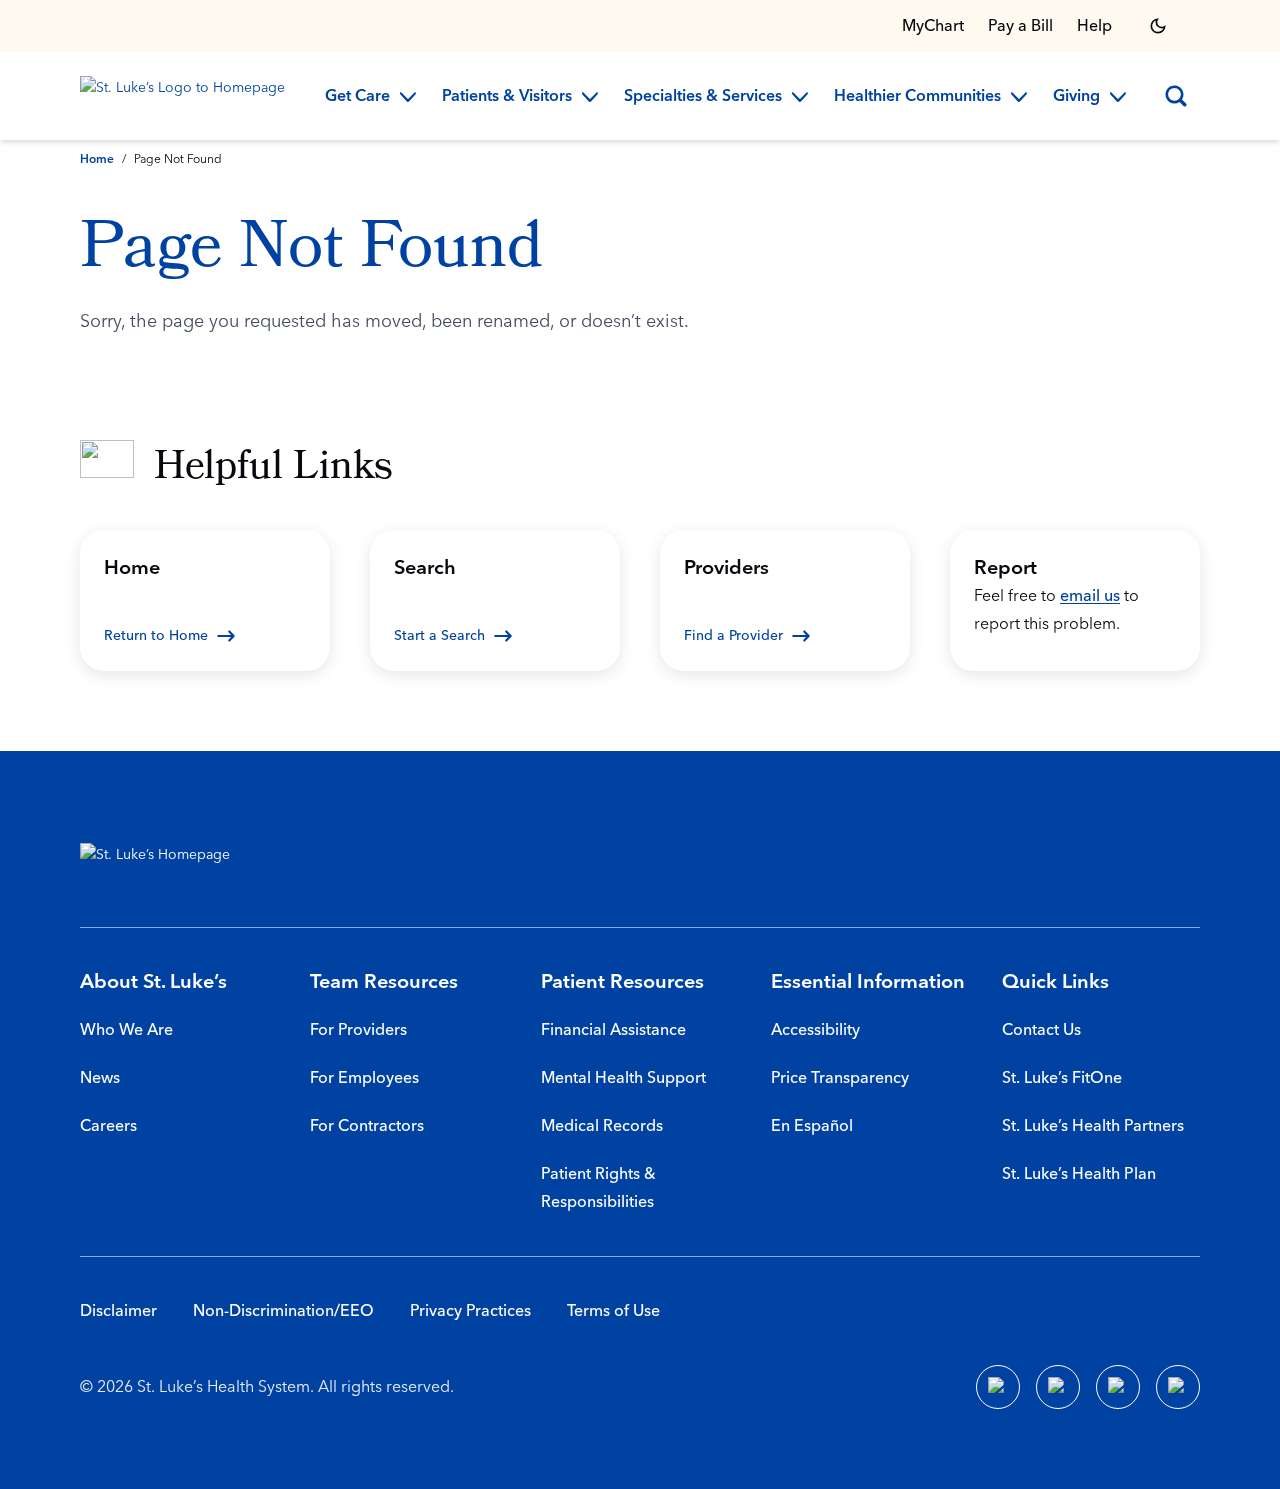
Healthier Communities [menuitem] (917, 97)
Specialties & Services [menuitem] (703, 97)
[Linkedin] (1058, 1387)
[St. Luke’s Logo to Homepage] (186, 96)
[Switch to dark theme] (1158, 26)
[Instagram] (1178, 1387)
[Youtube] (1118, 1387)
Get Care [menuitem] (357, 97)
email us (1090, 596)
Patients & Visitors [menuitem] (507, 97)
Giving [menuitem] (1076, 97)
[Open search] (1176, 96)
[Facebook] (998, 1387)
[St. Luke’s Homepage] (165, 859)
